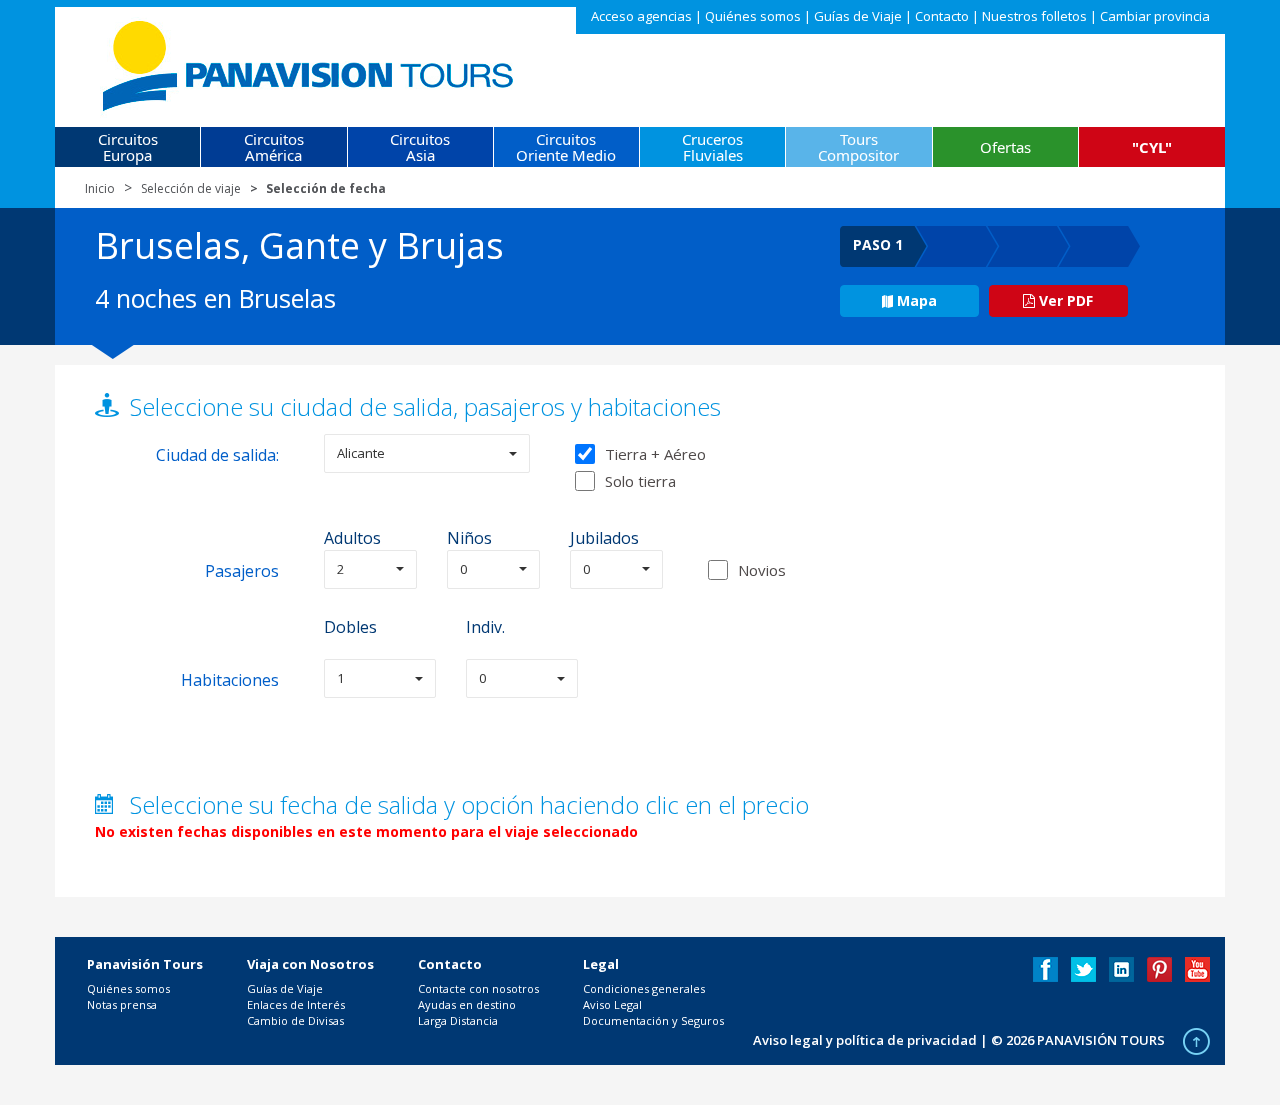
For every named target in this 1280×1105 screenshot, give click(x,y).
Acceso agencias (641, 16)
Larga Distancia (458, 1020)
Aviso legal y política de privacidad (865, 1040)
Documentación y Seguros (653, 1020)
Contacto (942, 16)
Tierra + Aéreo (655, 454)
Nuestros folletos (1034, 16)
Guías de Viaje (858, 16)
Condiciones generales (644, 988)
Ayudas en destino (467, 1004)
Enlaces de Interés (296, 1004)
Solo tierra (640, 481)
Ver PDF (1064, 300)
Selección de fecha (326, 188)
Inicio (100, 188)
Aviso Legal (612, 1004)
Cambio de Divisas (295, 1020)
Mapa (917, 300)
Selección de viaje (191, 188)
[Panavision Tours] (309, 61)
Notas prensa (122, 1004)
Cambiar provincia (1155, 16)
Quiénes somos (753, 16)
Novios (762, 570)
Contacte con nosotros (478, 988)
